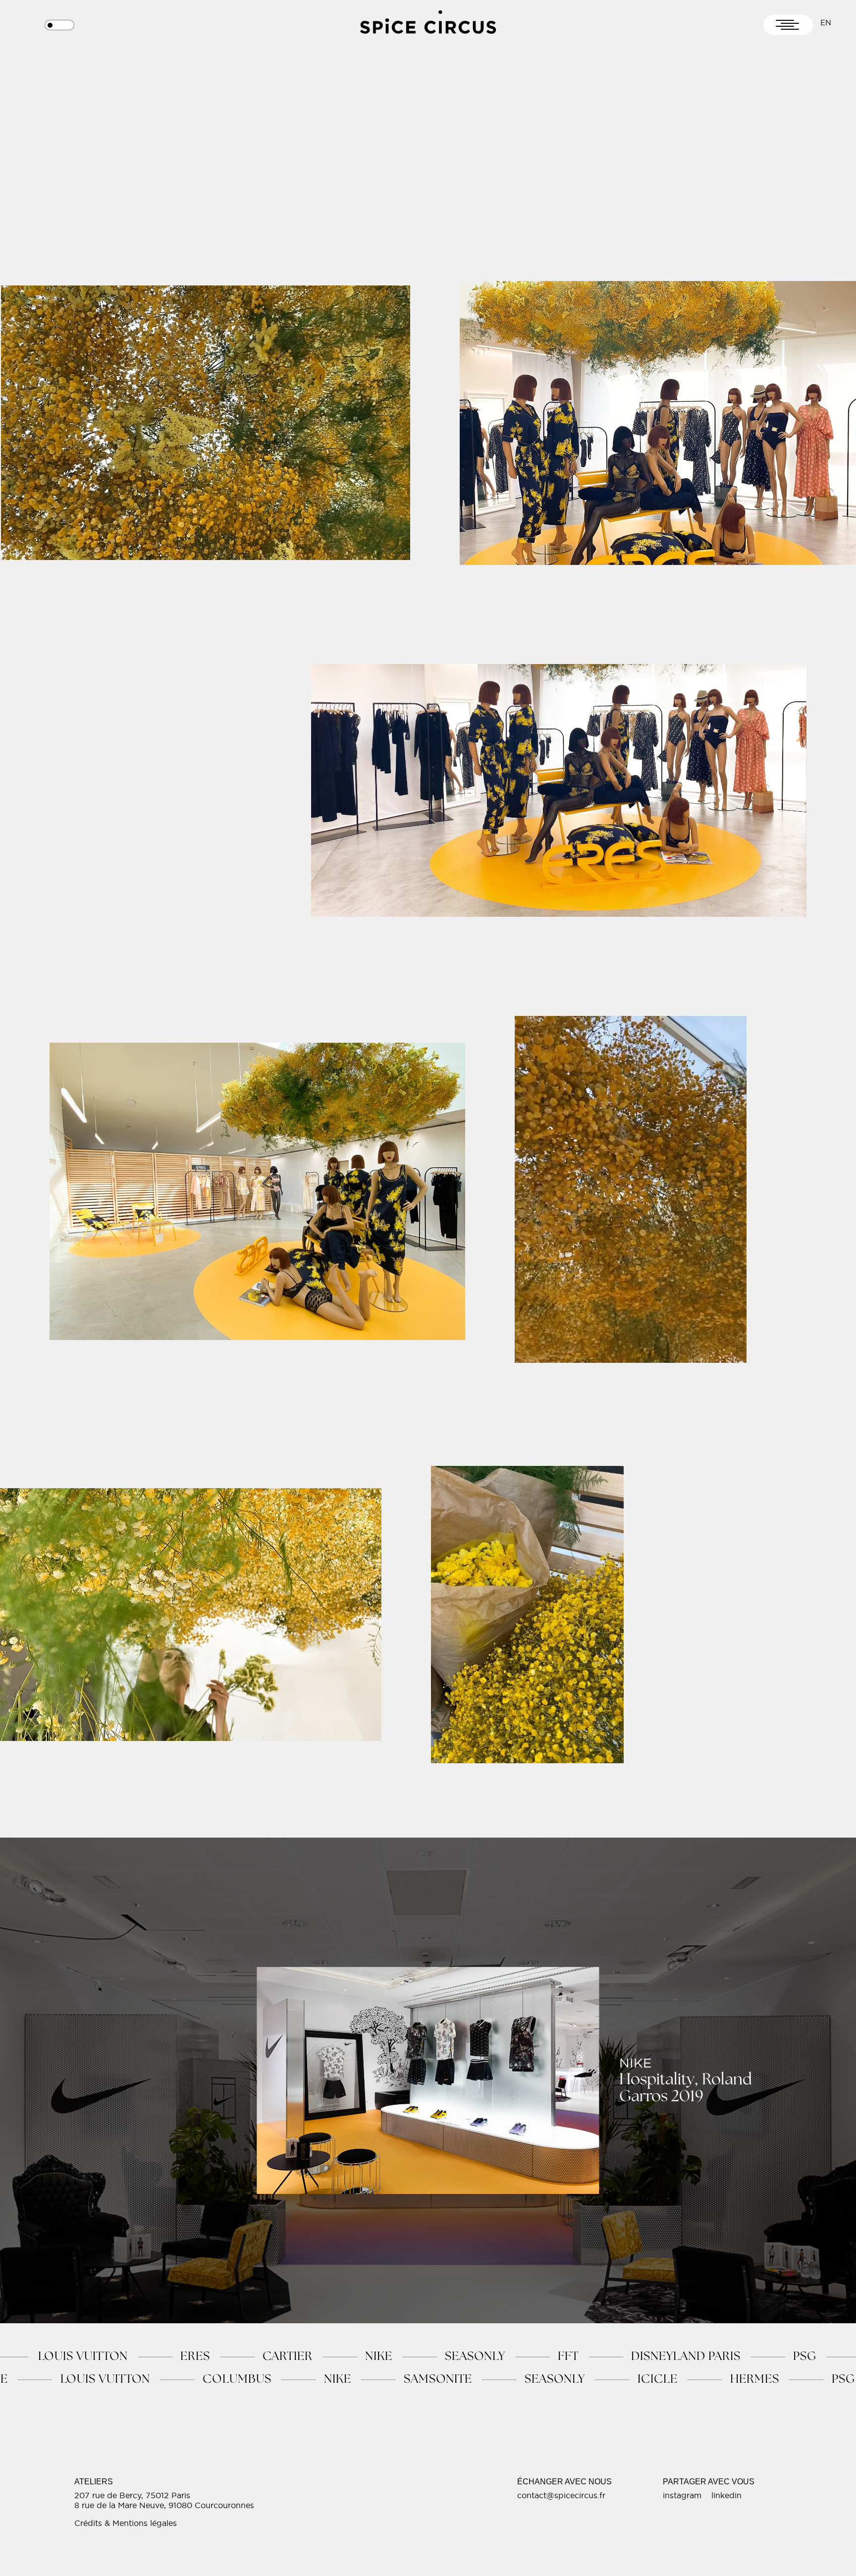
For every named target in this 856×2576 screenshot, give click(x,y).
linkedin (726, 2495)
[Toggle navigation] (788, 25)
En (826, 23)
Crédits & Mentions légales (126, 2523)
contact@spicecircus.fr (561, 2495)
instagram (682, 2495)
